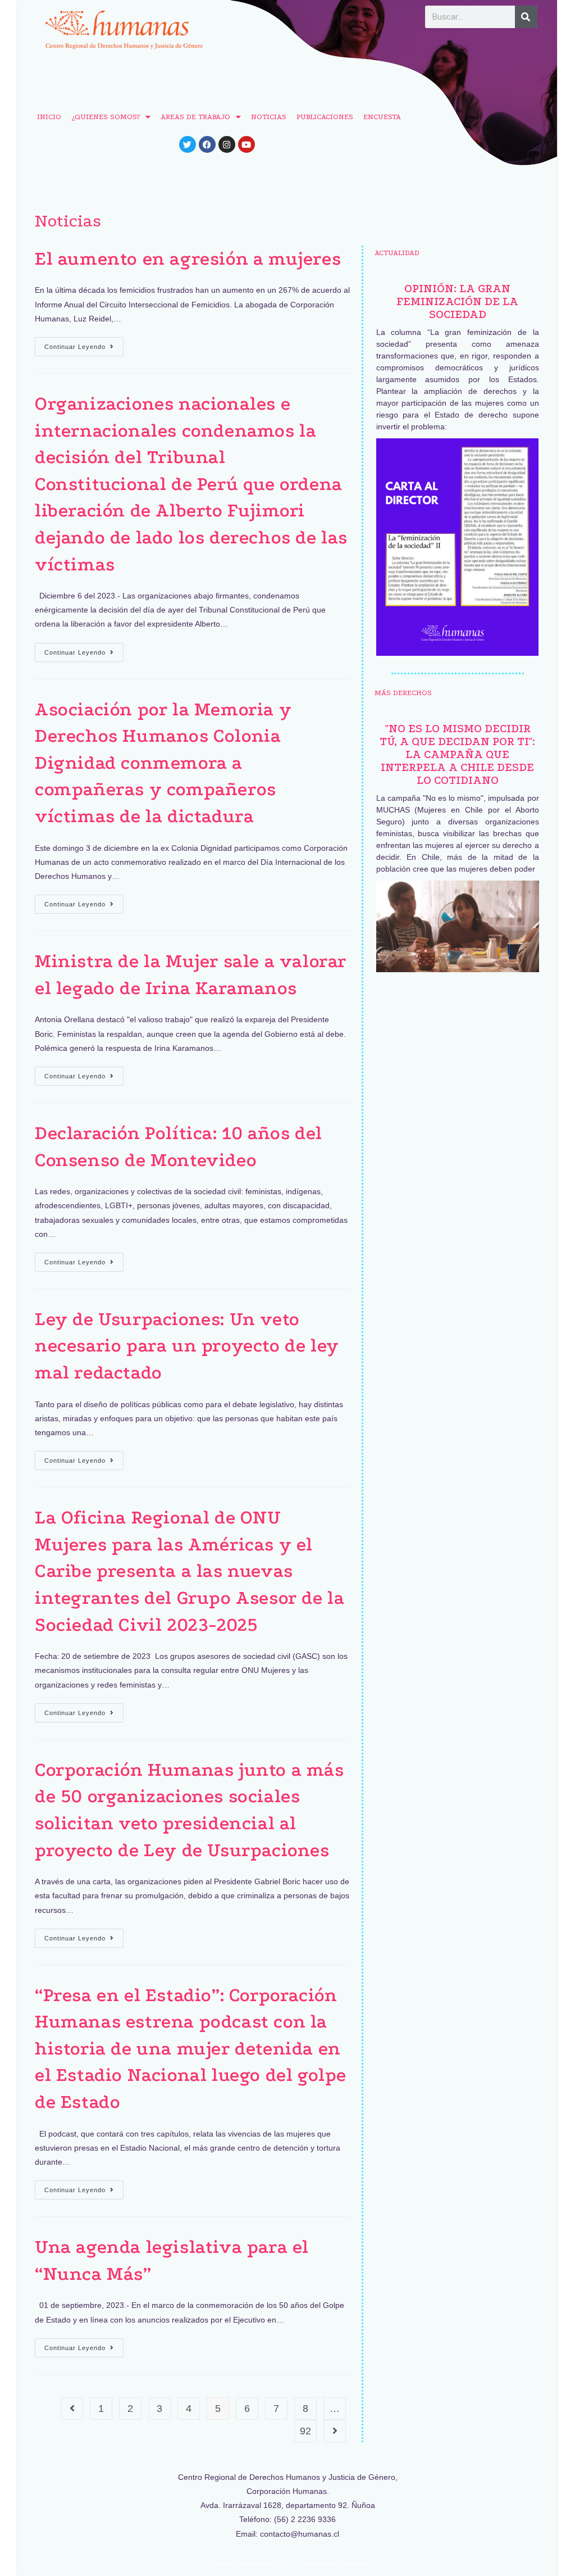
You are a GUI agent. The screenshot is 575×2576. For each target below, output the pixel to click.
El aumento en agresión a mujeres (188, 259)
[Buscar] (526, 17)
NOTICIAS (269, 117)
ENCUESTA (382, 117)
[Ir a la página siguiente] (335, 2431)
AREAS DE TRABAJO (195, 117)
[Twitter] (188, 144)
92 (305, 2431)
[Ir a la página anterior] (72, 2409)
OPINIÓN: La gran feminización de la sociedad (457, 301)
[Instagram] (227, 144)
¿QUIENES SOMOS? (106, 117)
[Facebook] (207, 144)
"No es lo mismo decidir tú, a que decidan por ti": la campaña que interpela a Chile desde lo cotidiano (457, 754)
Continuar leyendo (84, 344)
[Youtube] (247, 144)
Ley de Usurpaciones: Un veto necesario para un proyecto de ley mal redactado (187, 1346)
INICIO (49, 117)
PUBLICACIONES (325, 117)
